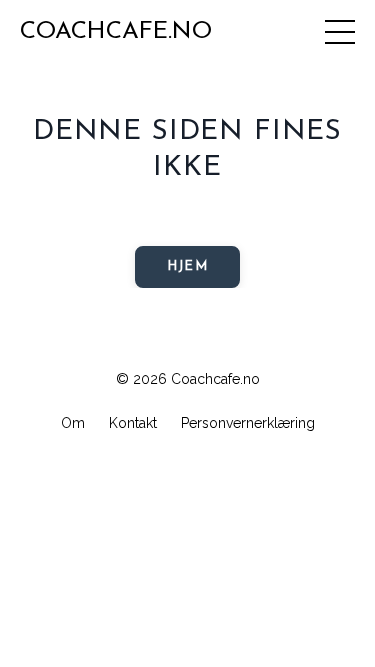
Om (73, 423)
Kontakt (133, 423)
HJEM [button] (187, 266)
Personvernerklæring (248, 423)
